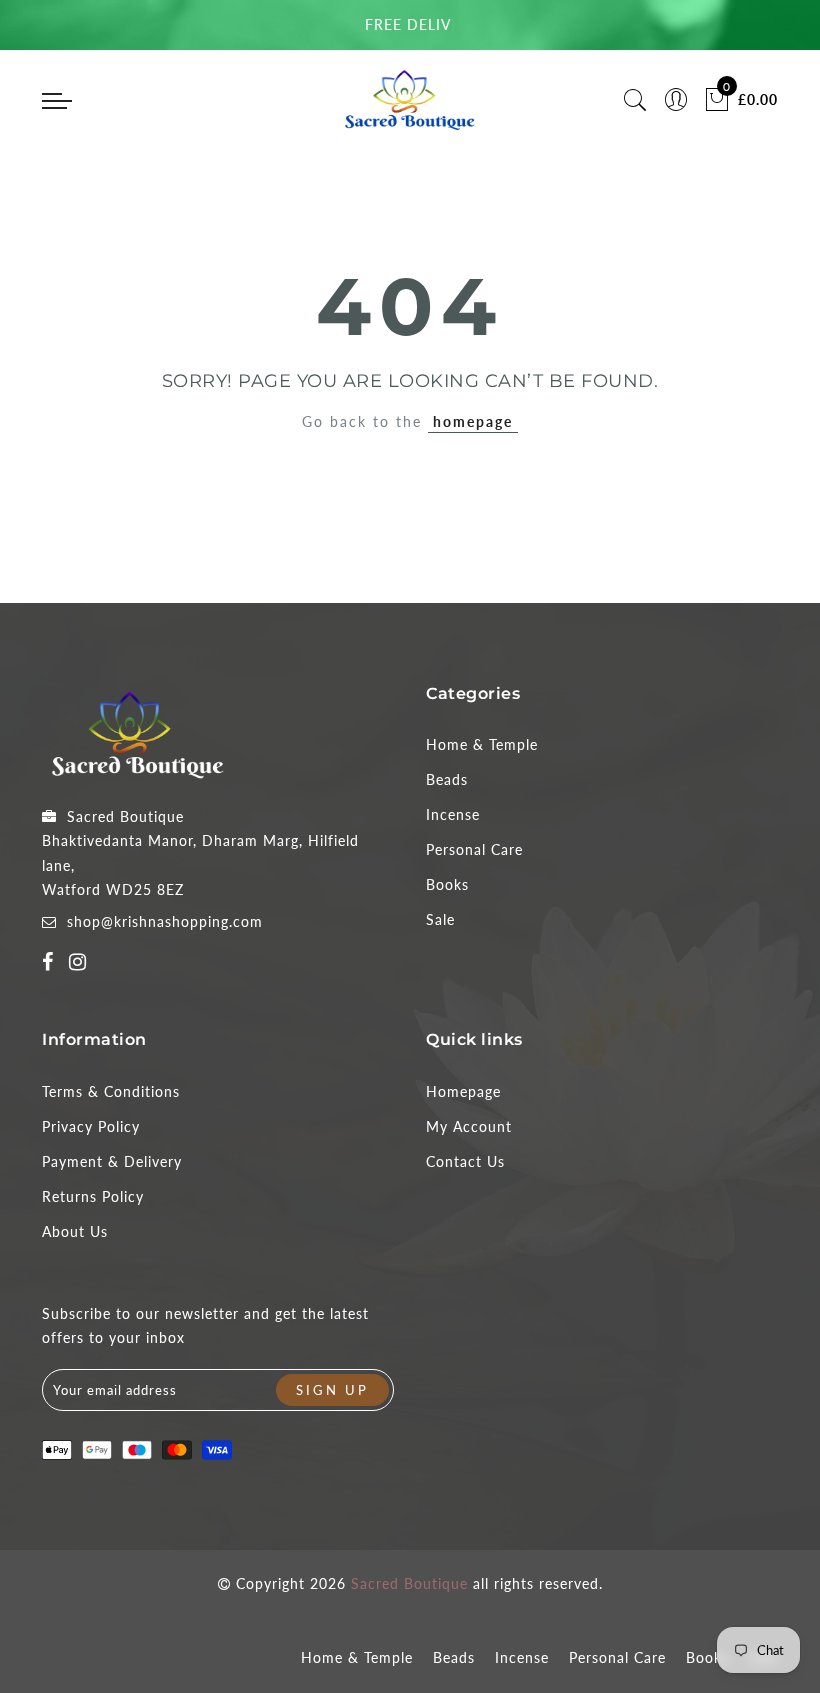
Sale (440, 919)
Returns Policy (93, 1196)
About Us (75, 1231)
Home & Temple (482, 744)
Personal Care (474, 849)
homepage (473, 421)
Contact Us (465, 1161)
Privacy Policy (91, 1126)
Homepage (463, 1091)
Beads (447, 779)
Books (447, 884)
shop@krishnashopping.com (165, 921)
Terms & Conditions (111, 1091)
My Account (469, 1126)
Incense (453, 814)
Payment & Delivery (112, 1161)
